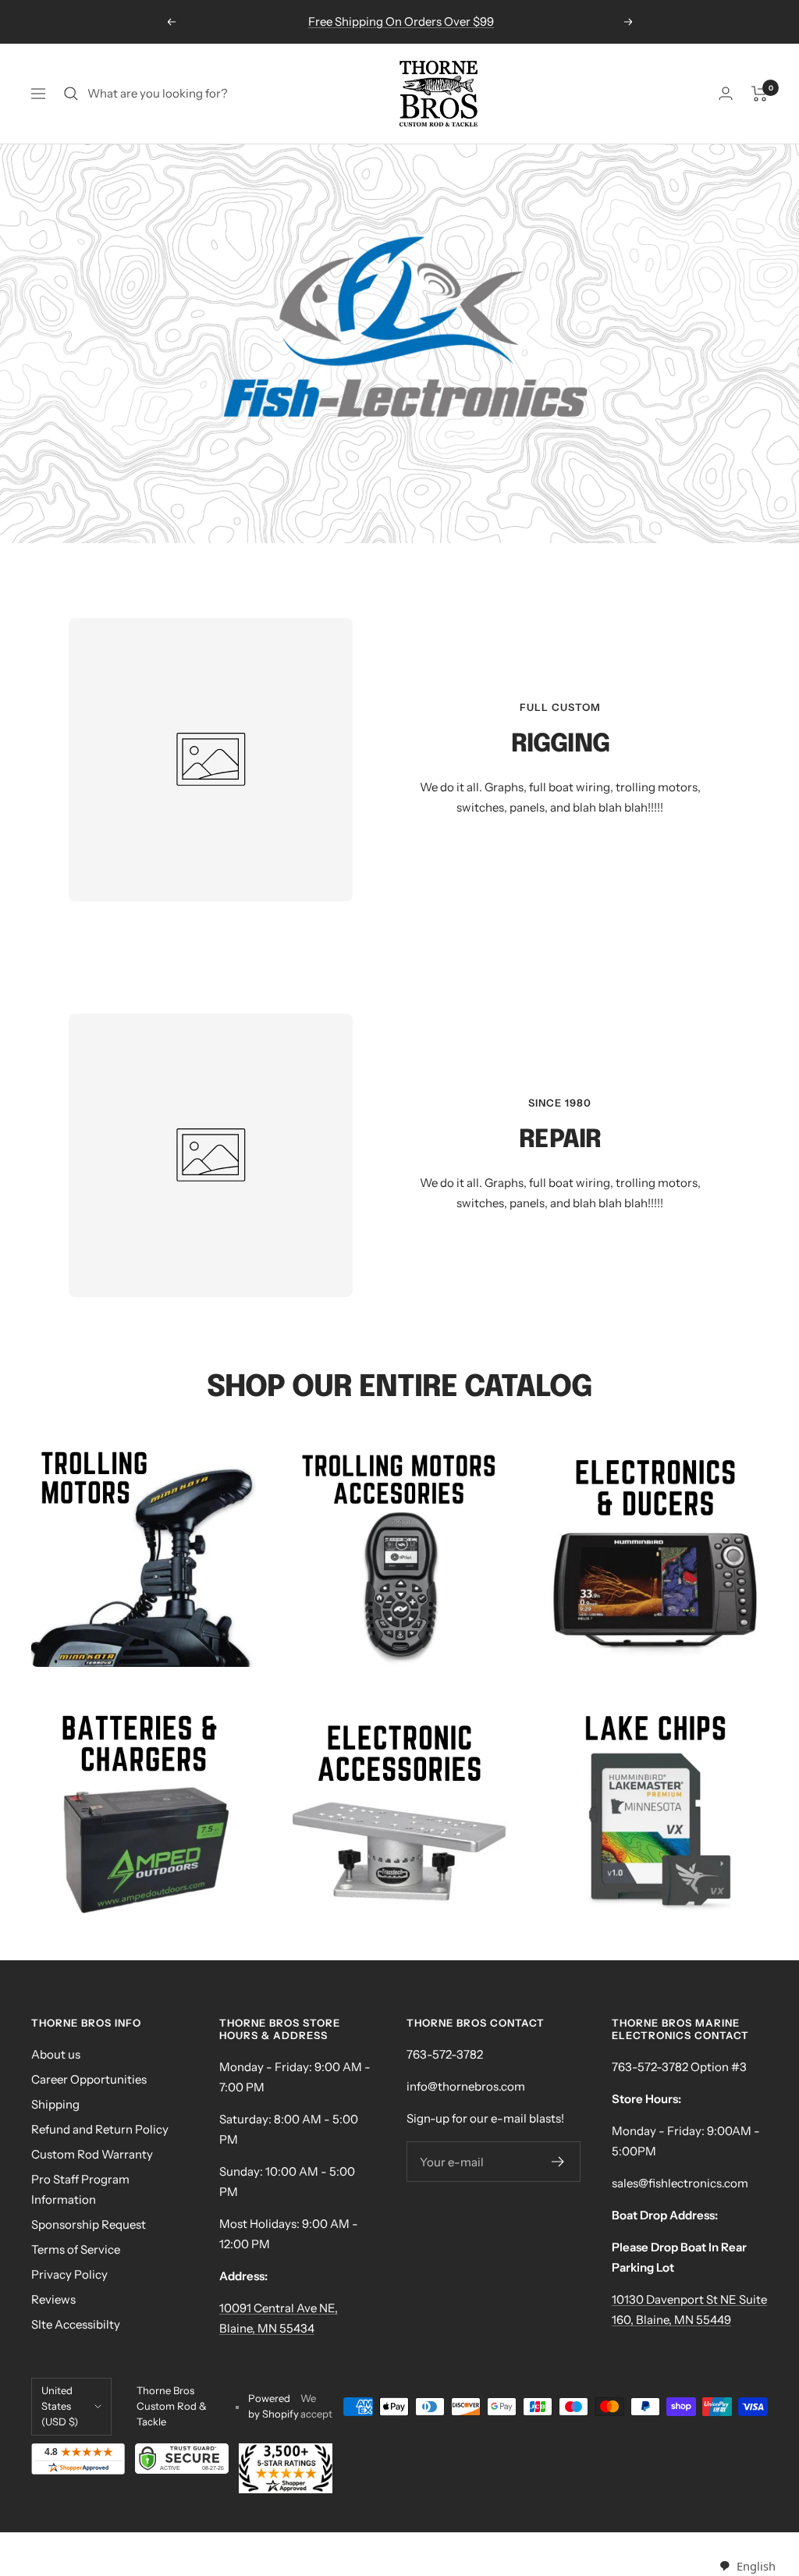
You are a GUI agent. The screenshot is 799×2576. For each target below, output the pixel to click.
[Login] (726, 93)
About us (56, 2054)
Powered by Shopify (273, 2406)
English (756, 2566)
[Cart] (760, 94)
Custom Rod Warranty (92, 2154)
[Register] (558, 2162)
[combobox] (747, 2566)
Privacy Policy (69, 2274)
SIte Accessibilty (76, 2324)
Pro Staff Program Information (80, 2189)
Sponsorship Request (89, 2224)
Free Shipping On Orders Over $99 (401, 21)
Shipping (55, 2104)
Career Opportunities (89, 2079)
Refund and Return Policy (100, 2129)
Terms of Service (76, 2249)
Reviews (53, 2299)
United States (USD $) (60, 2406)
